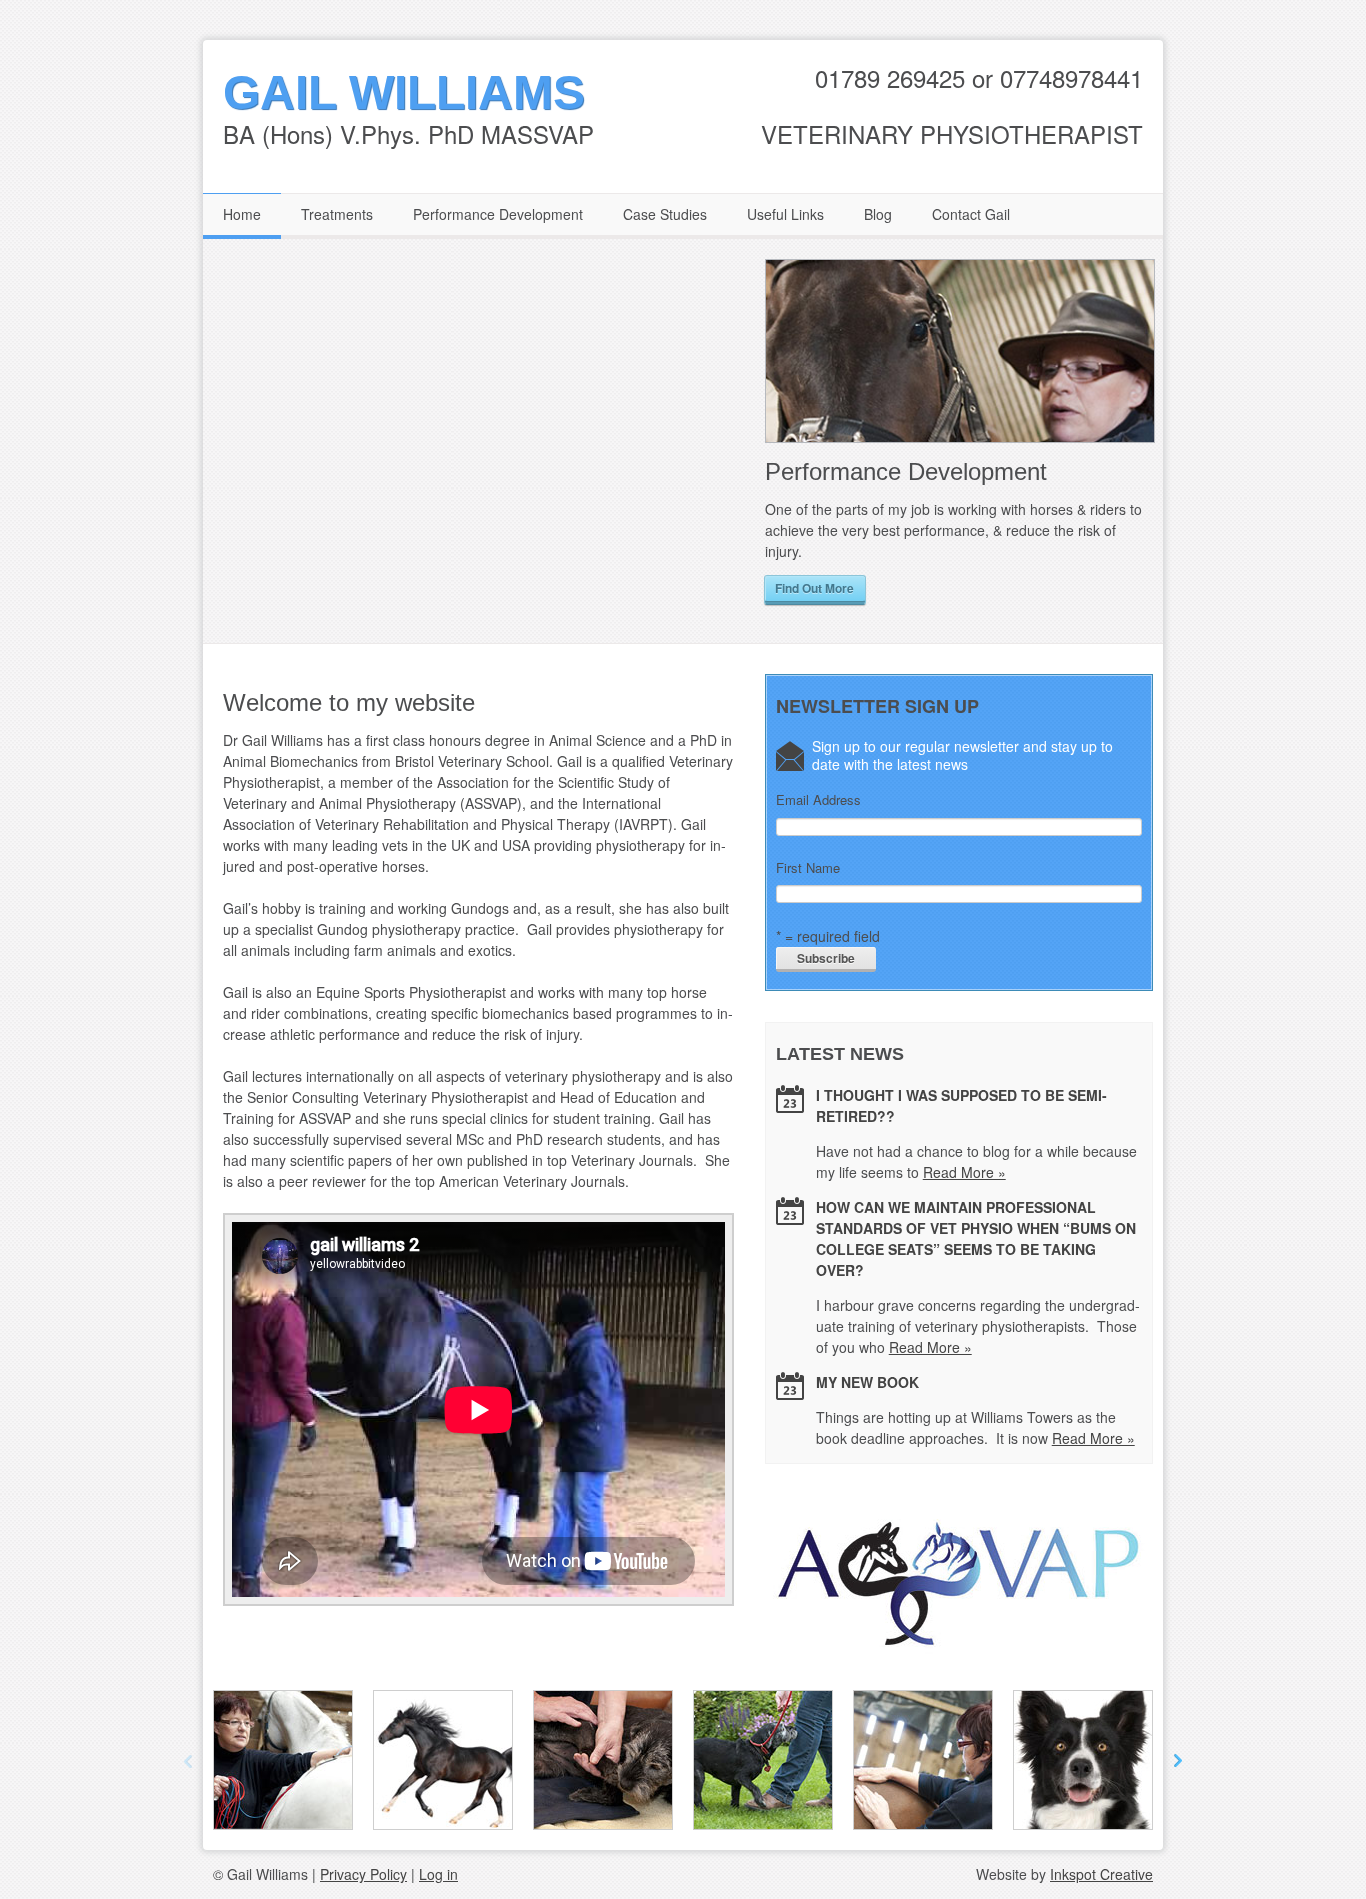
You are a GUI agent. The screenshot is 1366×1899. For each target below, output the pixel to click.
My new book (867, 1382)
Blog (878, 214)
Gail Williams (404, 92)
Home (242, 214)
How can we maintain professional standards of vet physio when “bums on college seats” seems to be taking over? (976, 1238)
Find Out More (814, 588)
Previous (744, 436)
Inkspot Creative (1101, 1874)
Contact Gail (971, 214)
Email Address (818, 800)
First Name (808, 868)
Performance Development (498, 214)
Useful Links (785, 214)
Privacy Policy (363, 1874)
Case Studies (665, 214)
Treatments (337, 214)
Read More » (964, 1172)
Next (1174, 436)
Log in (438, 1874)
